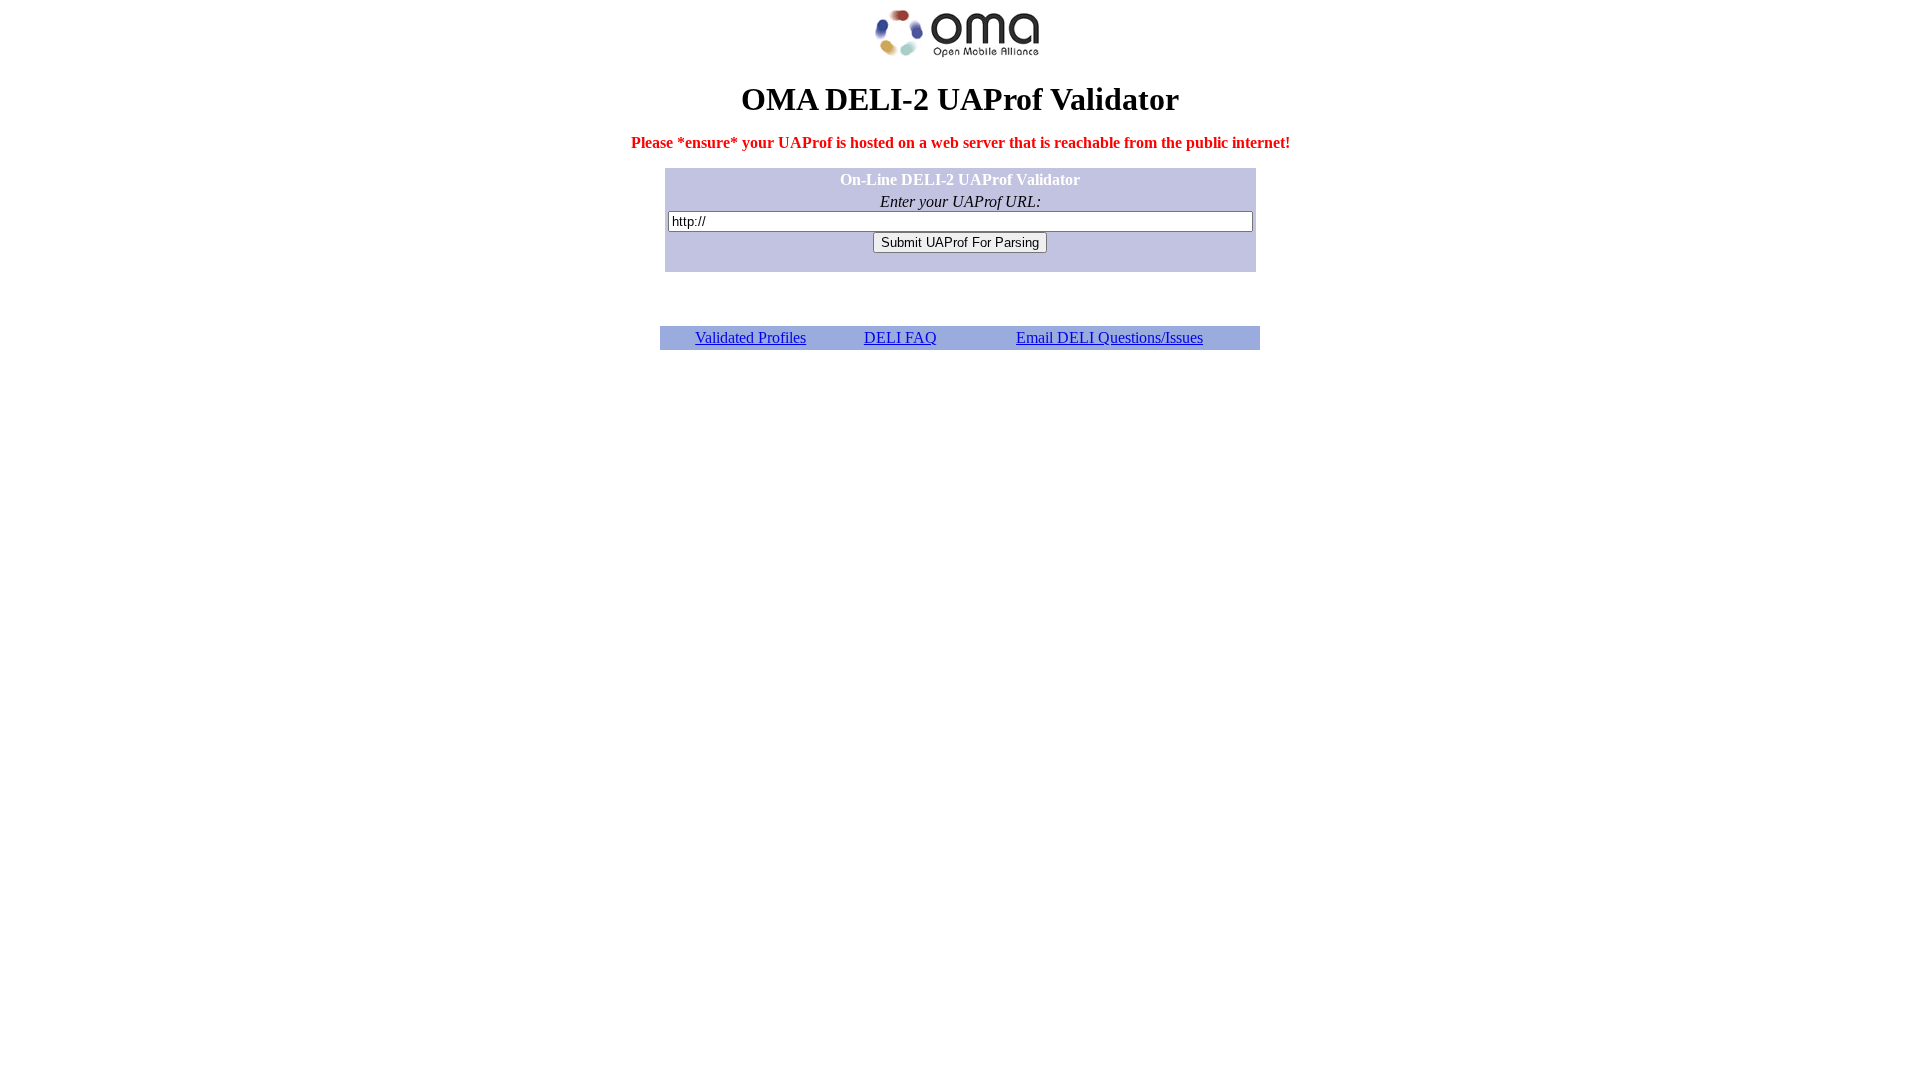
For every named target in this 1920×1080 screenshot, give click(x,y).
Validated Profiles (750, 337)
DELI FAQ (900, 337)
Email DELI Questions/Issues (1109, 337)
